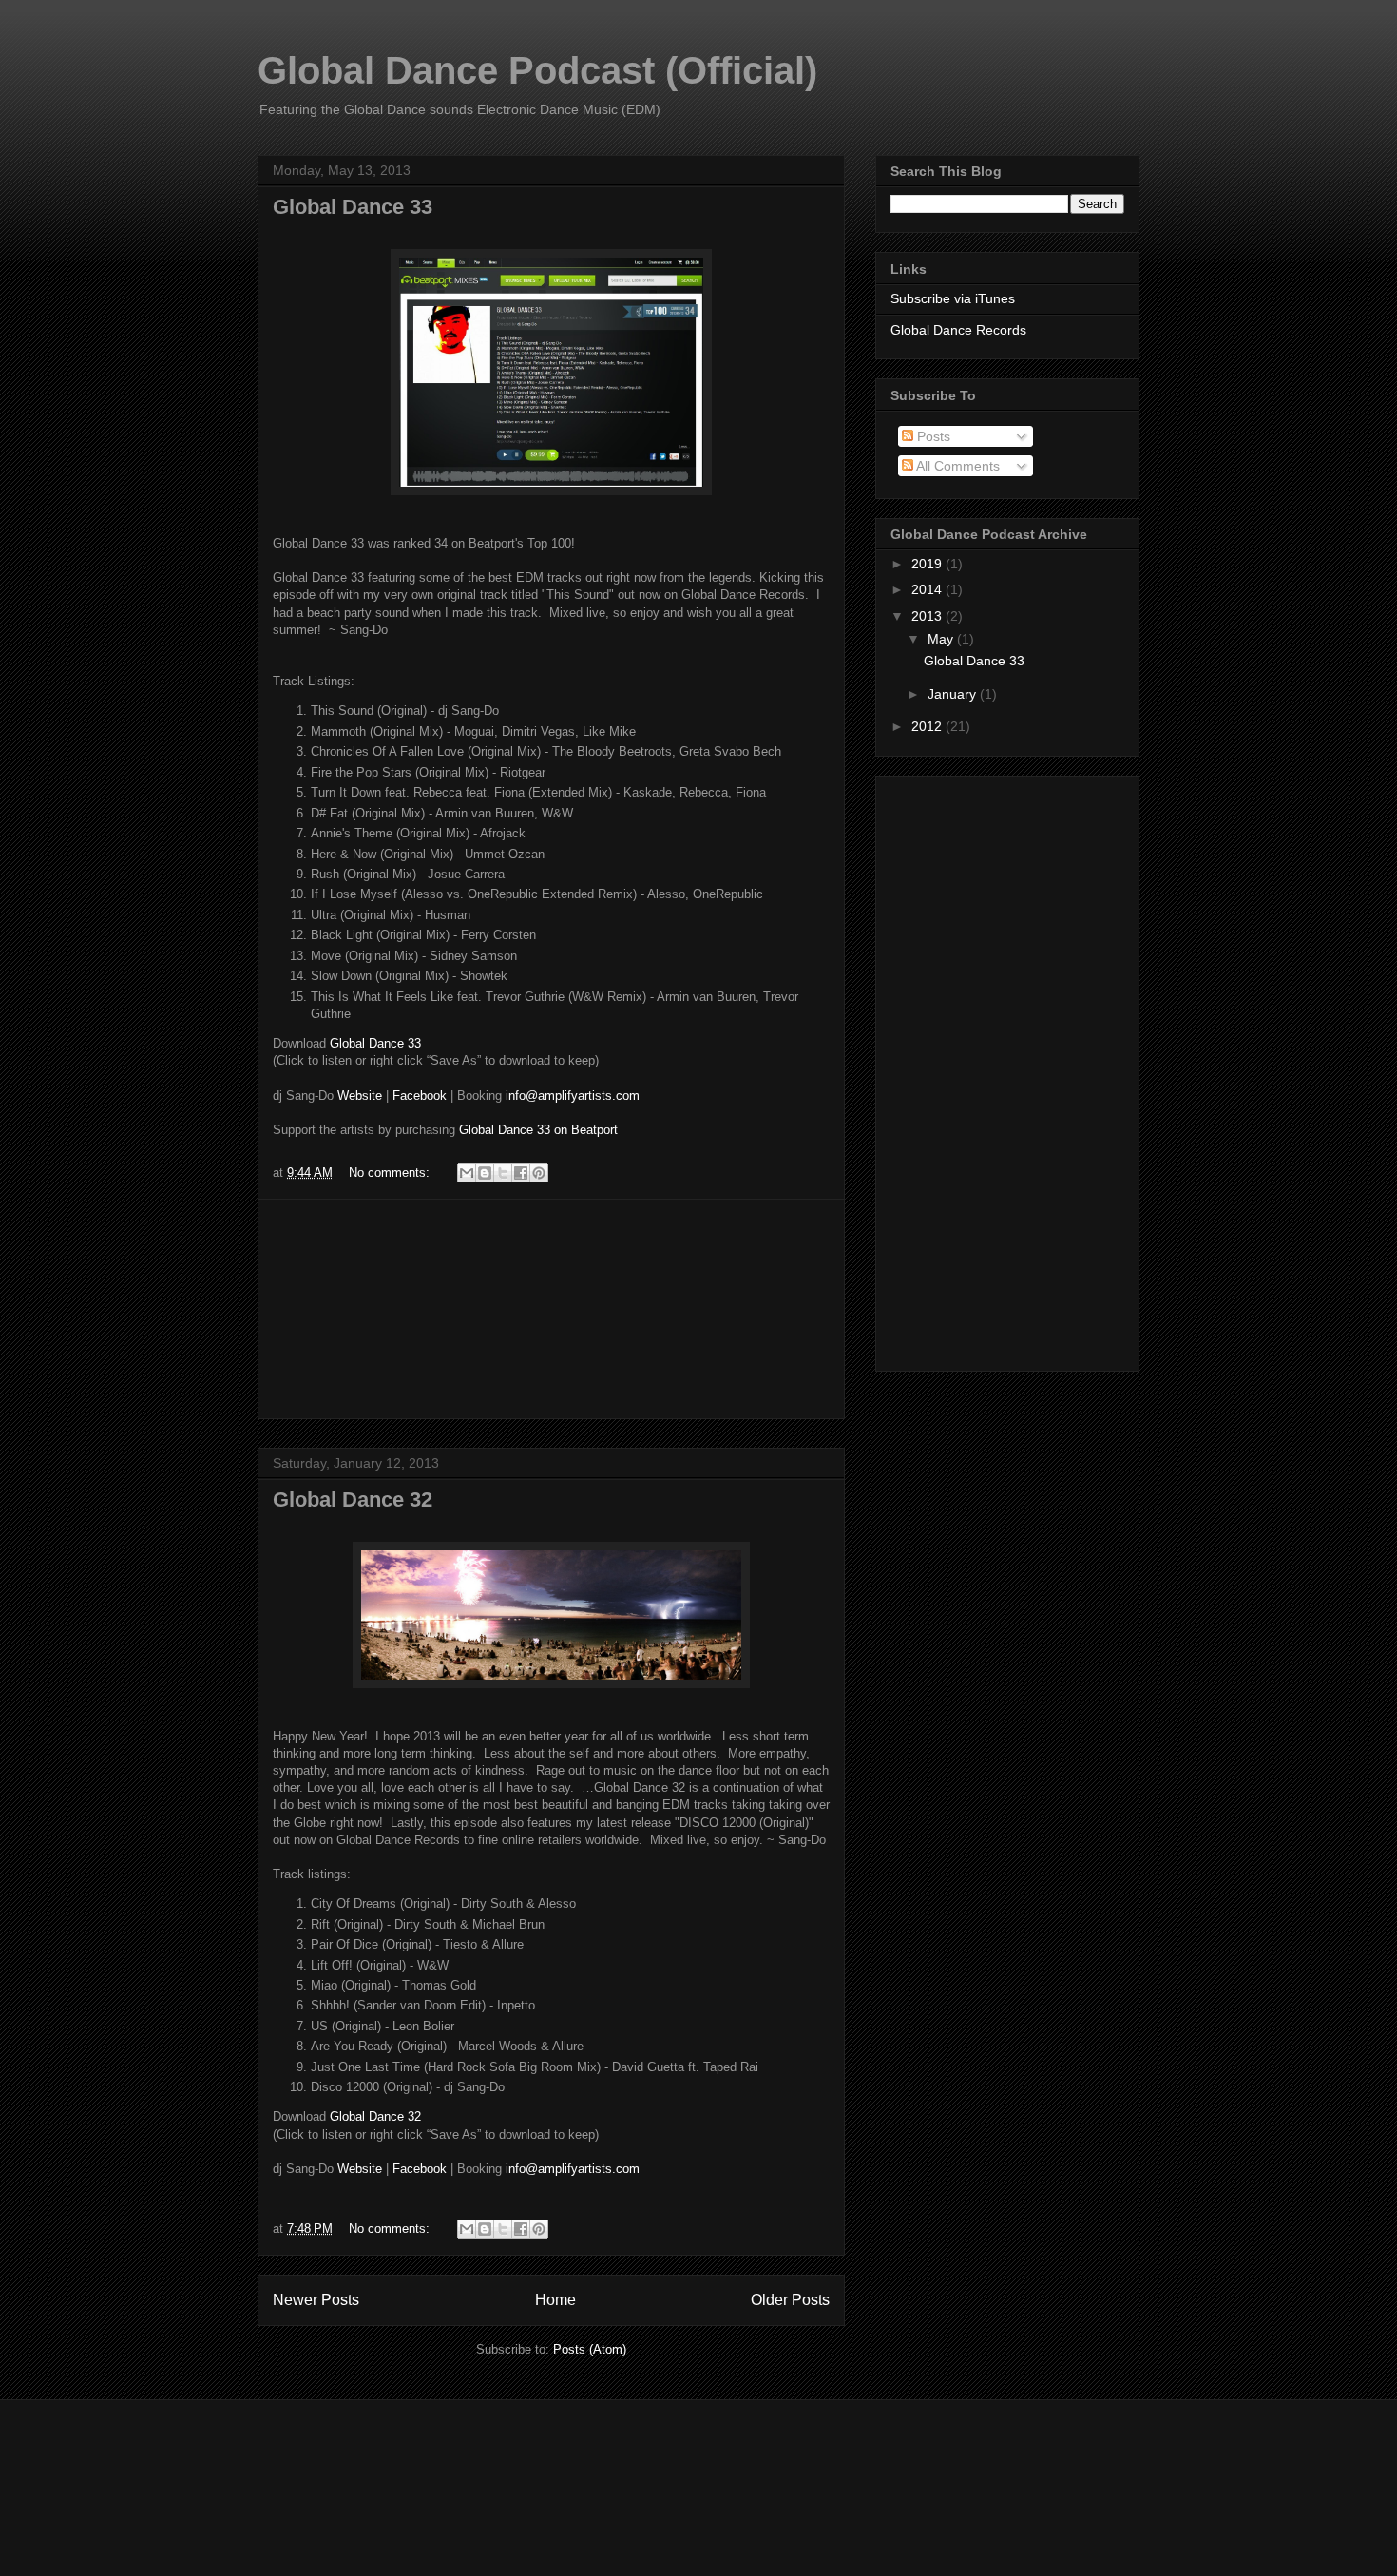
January (954, 694)
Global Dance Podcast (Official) (537, 70)
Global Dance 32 (353, 1499)
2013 (928, 616)
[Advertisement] (551, 1309)
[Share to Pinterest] (539, 1173)
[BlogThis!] (485, 1173)
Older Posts (790, 2300)
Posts (932, 436)
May (942, 639)
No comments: (391, 1173)
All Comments (957, 466)
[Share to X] (503, 1173)
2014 (928, 589)
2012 (928, 726)
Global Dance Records (958, 330)
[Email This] (467, 1173)
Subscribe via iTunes (953, 298)
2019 (928, 564)
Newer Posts (316, 2300)
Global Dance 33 (353, 207)
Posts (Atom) (590, 2349)
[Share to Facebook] (521, 1173)
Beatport (594, 1130)
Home (555, 2300)
